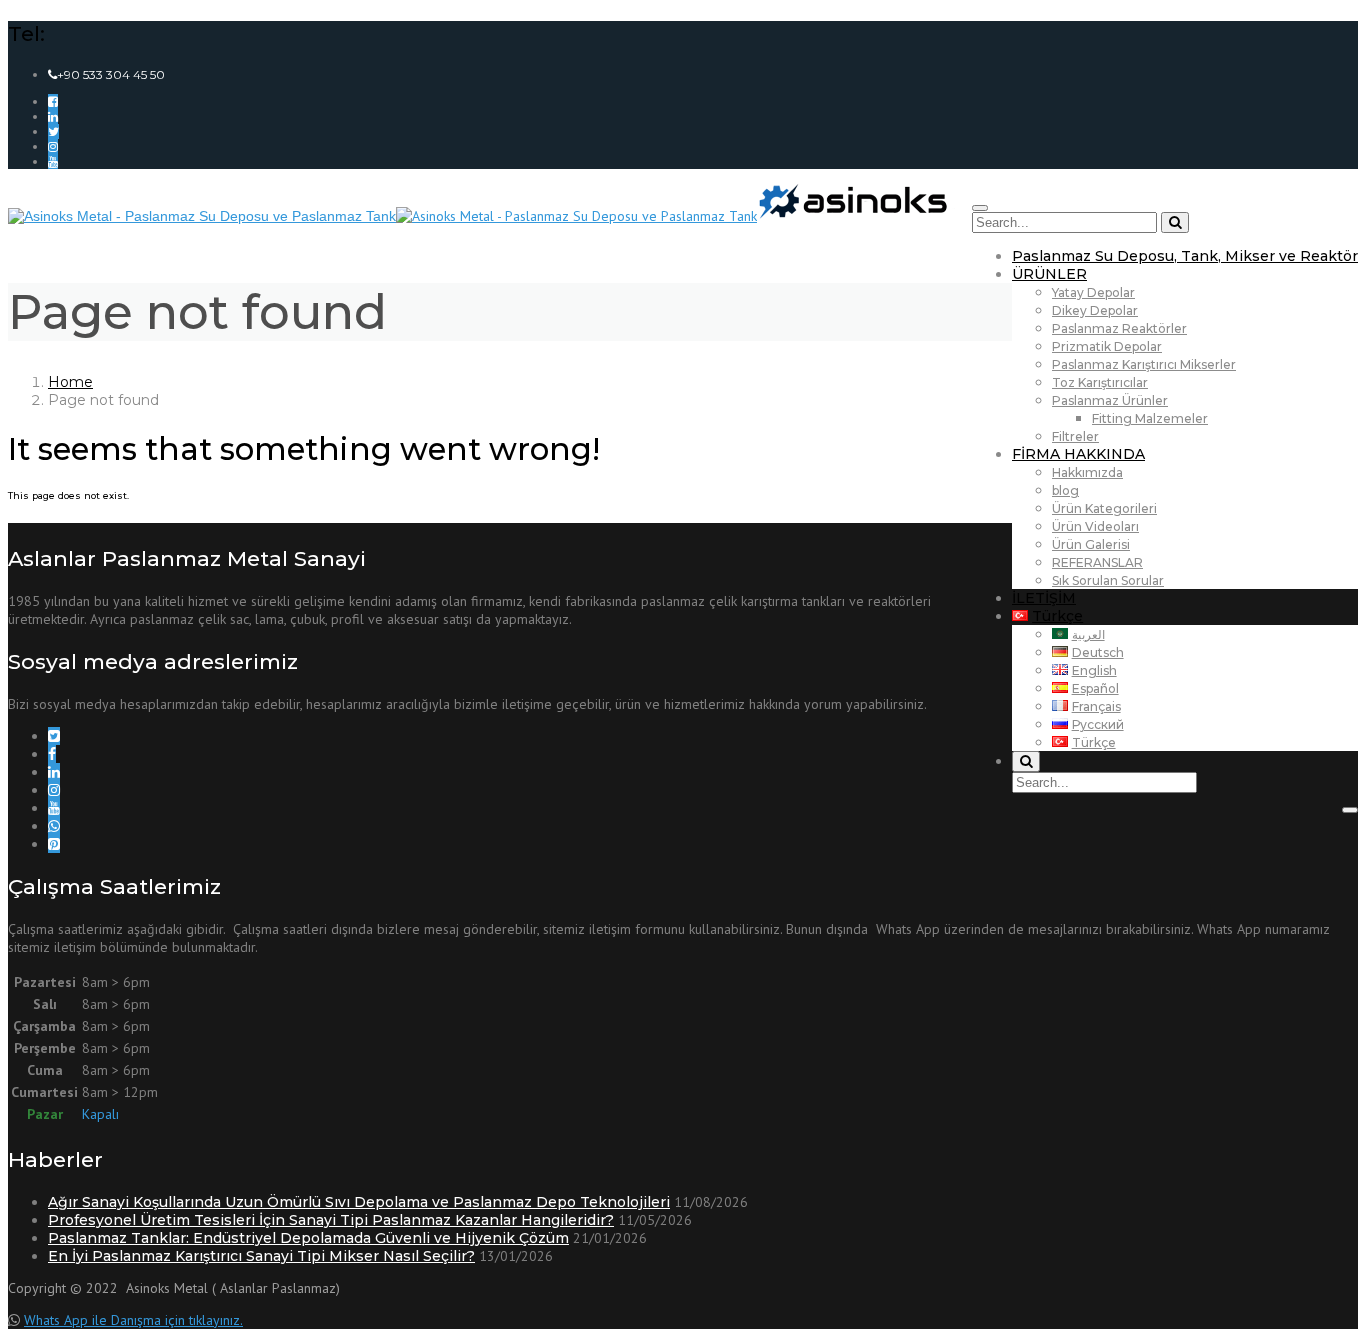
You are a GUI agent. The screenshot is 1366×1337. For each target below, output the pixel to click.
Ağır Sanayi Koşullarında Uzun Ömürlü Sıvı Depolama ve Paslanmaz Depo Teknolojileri (359, 1202)
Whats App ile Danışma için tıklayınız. (133, 1320)
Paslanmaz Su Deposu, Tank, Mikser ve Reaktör (1185, 256)
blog (1065, 490)
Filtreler (1075, 436)
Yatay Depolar (1093, 292)
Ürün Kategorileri (1104, 508)
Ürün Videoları (1095, 526)
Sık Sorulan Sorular (1108, 580)
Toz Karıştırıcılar (1100, 382)
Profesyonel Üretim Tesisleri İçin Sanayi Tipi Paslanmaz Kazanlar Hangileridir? (331, 1220)
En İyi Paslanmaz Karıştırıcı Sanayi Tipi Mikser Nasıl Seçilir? (261, 1256)
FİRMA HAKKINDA (1078, 454)
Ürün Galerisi (1091, 544)
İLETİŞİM (1044, 598)
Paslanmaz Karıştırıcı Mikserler (1144, 364)
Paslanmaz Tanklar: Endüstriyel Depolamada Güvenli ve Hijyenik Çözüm (308, 1238)
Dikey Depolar (1095, 310)
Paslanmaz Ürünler (1110, 400)
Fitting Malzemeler (1150, 418)
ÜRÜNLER (1049, 274)
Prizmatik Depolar (1107, 346)
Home (70, 382)
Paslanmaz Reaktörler (1119, 328)
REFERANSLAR (1097, 562)
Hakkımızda (1087, 472)
